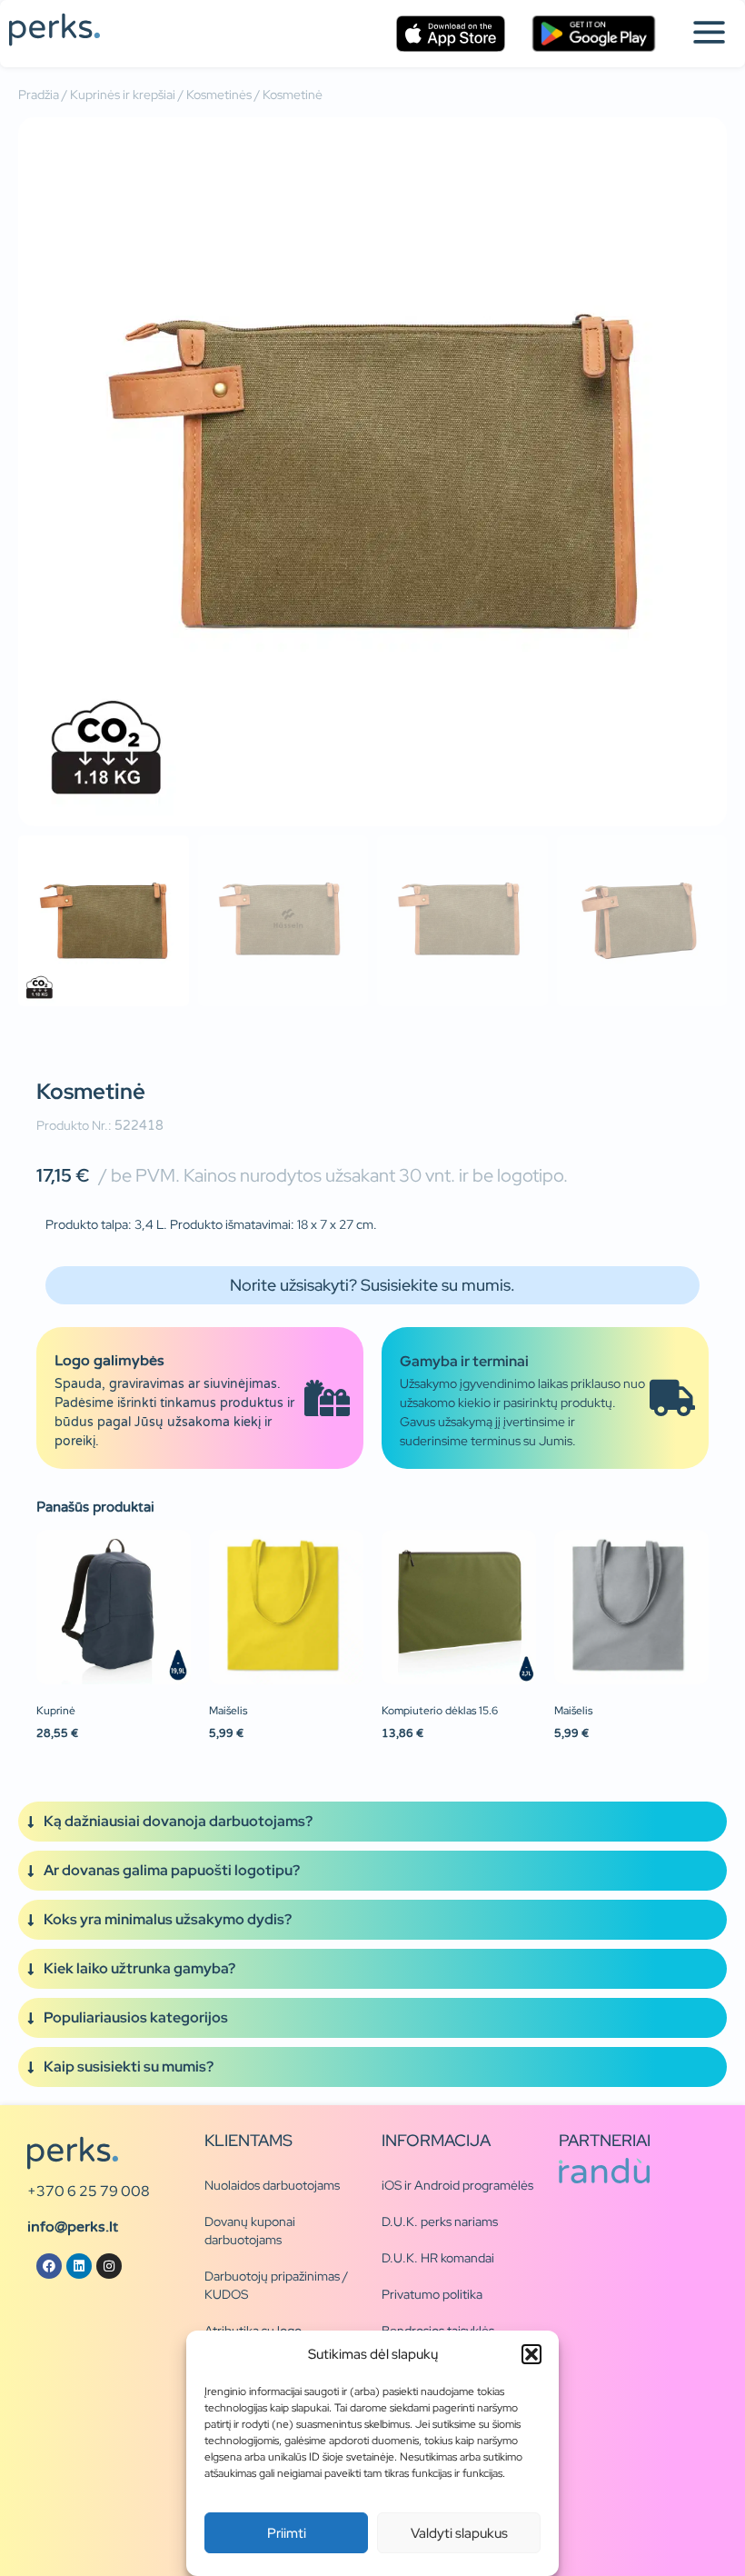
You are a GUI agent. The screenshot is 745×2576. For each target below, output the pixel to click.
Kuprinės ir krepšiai (123, 95)
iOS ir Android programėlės (457, 2185)
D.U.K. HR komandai (438, 2258)
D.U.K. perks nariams (440, 2222)
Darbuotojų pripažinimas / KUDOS (276, 2285)
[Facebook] (49, 2266)
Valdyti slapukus (459, 2533)
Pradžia (39, 95)
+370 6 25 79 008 (89, 2191)
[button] (531, 2354)
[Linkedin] (79, 2266)
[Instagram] (109, 2266)
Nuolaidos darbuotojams (272, 2185)
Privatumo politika (432, 2294)
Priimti (287, 2533)
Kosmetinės (219, 95)
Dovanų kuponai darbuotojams (250, 2231)
